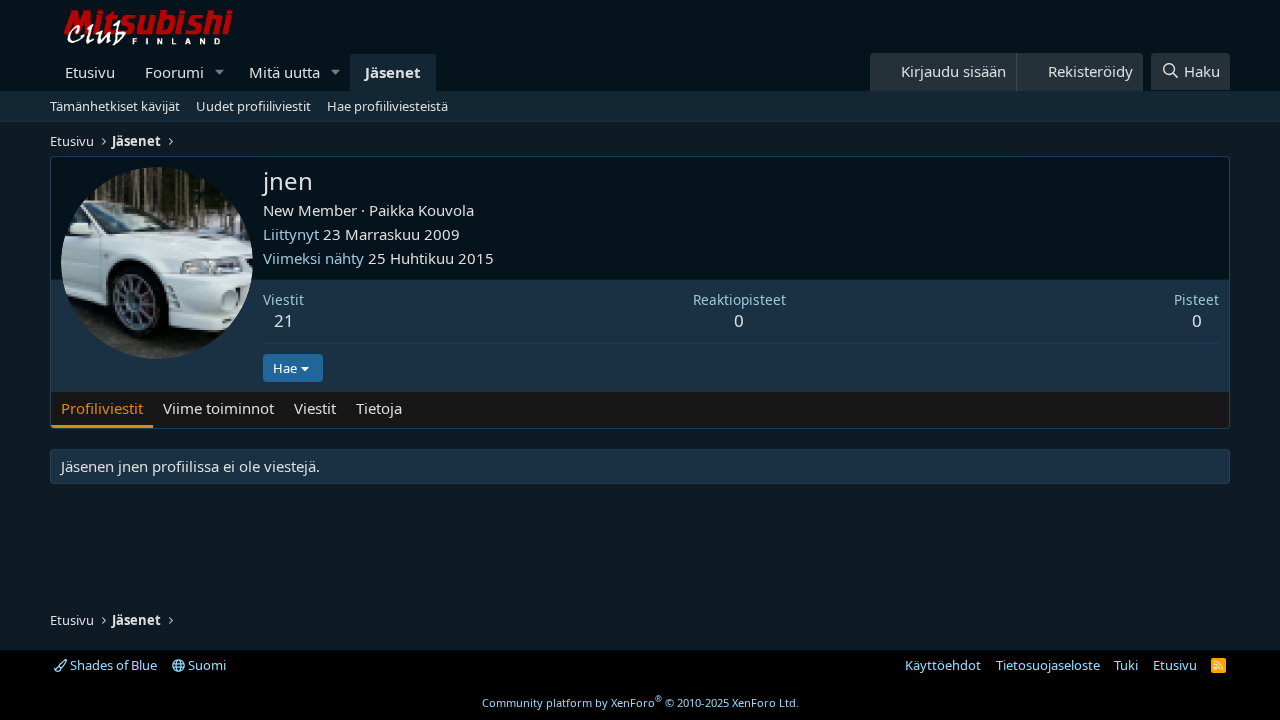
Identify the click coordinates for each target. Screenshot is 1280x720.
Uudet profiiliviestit (253, 106)
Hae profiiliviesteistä (387, 106)
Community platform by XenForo (640, 702)
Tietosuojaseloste (1048, 665)
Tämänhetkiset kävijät (115, 106)
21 (284, 320)
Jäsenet (393, 72)
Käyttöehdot (943, 665)
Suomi (205, 665)
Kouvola (446, 210)
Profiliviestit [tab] (102, 408)
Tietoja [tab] (379, 408)
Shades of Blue (112, 665)
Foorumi (174, 72)
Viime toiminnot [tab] (218, 408)
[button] (220, 72)
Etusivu (90, 72)
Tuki (1126, 665)
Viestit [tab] (315, 408)
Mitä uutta (284, 72)
